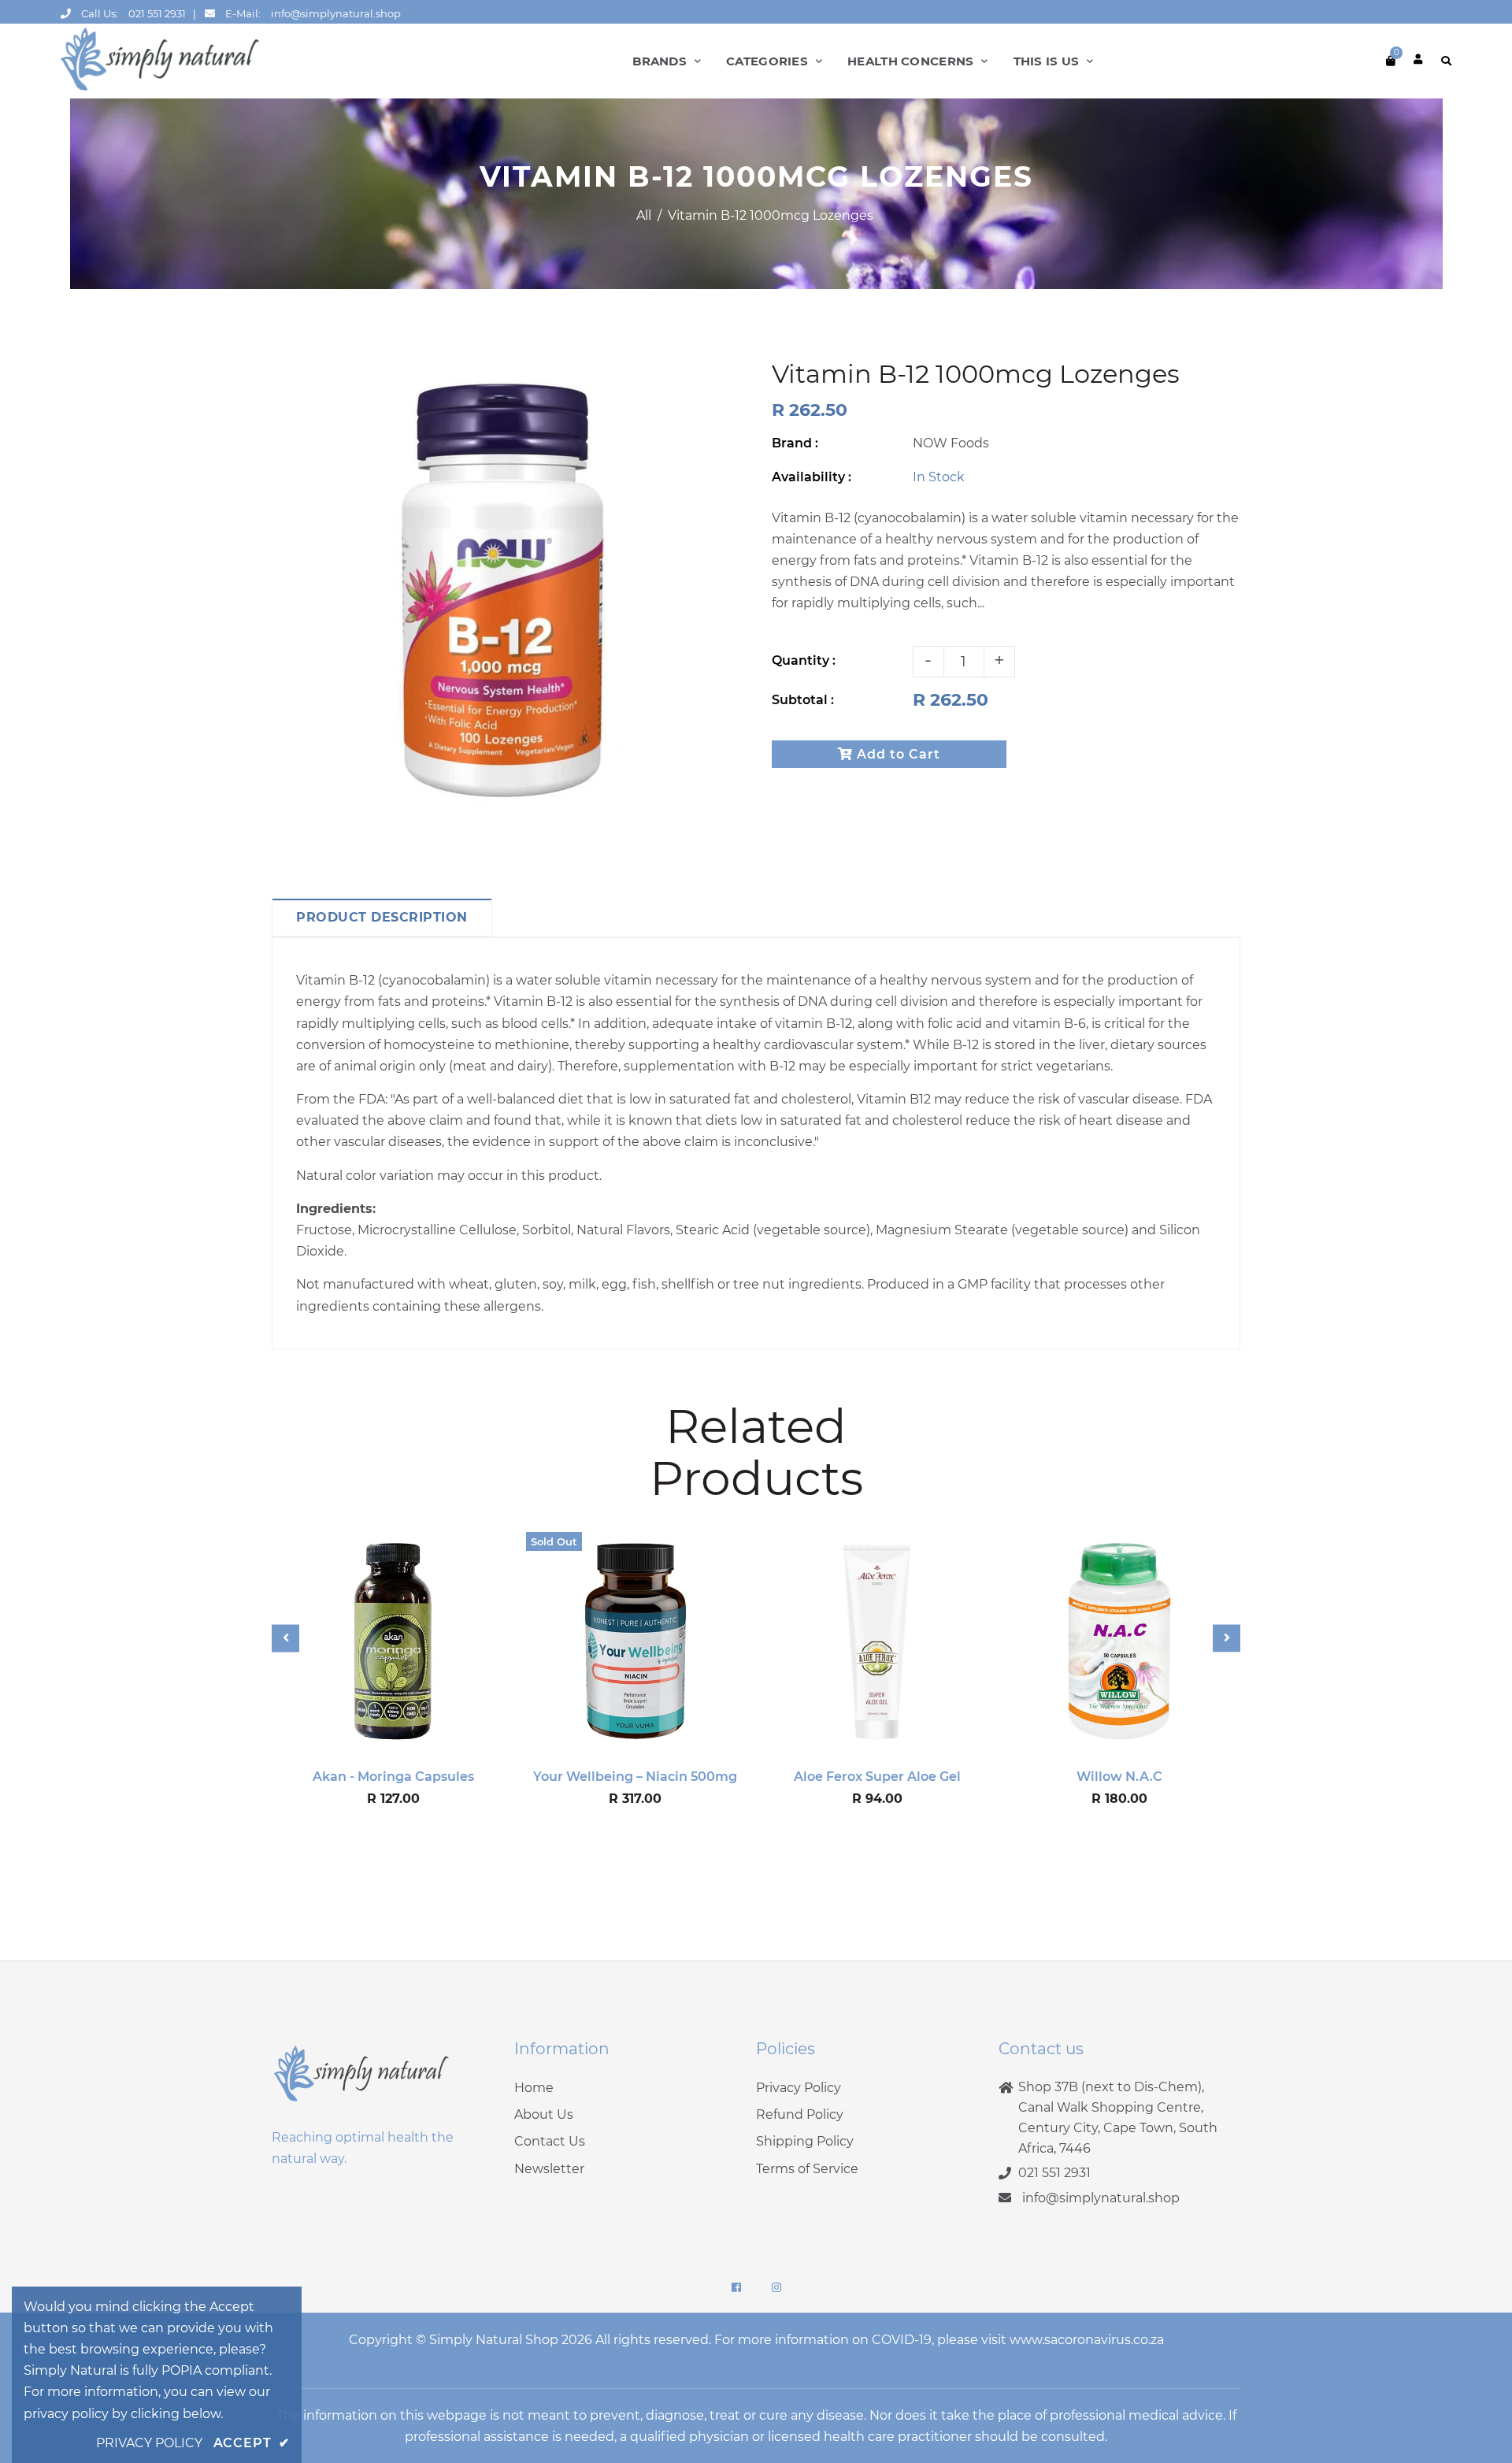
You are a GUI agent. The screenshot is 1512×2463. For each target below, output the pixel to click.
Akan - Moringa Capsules (393, 1777)
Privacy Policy (799, 2088)
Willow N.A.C (1119, 1777)
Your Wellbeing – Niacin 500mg (635, 1777)
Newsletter (549, 2169)
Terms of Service (807, 2169)
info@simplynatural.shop (336, 13)
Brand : (795, 443)
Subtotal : (803, 700)
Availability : (812, 477)
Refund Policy (800, 2114)
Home (534, 2088)
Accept (252, 2443)
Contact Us (550, 2141)
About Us (544, 2114)
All (644, 215)
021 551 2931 (157, 13)
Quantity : (804, 660)
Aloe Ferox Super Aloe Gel (877, 1777)
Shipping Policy (805, 2141)
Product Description (382, 917)
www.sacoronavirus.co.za (1087, 2340)
